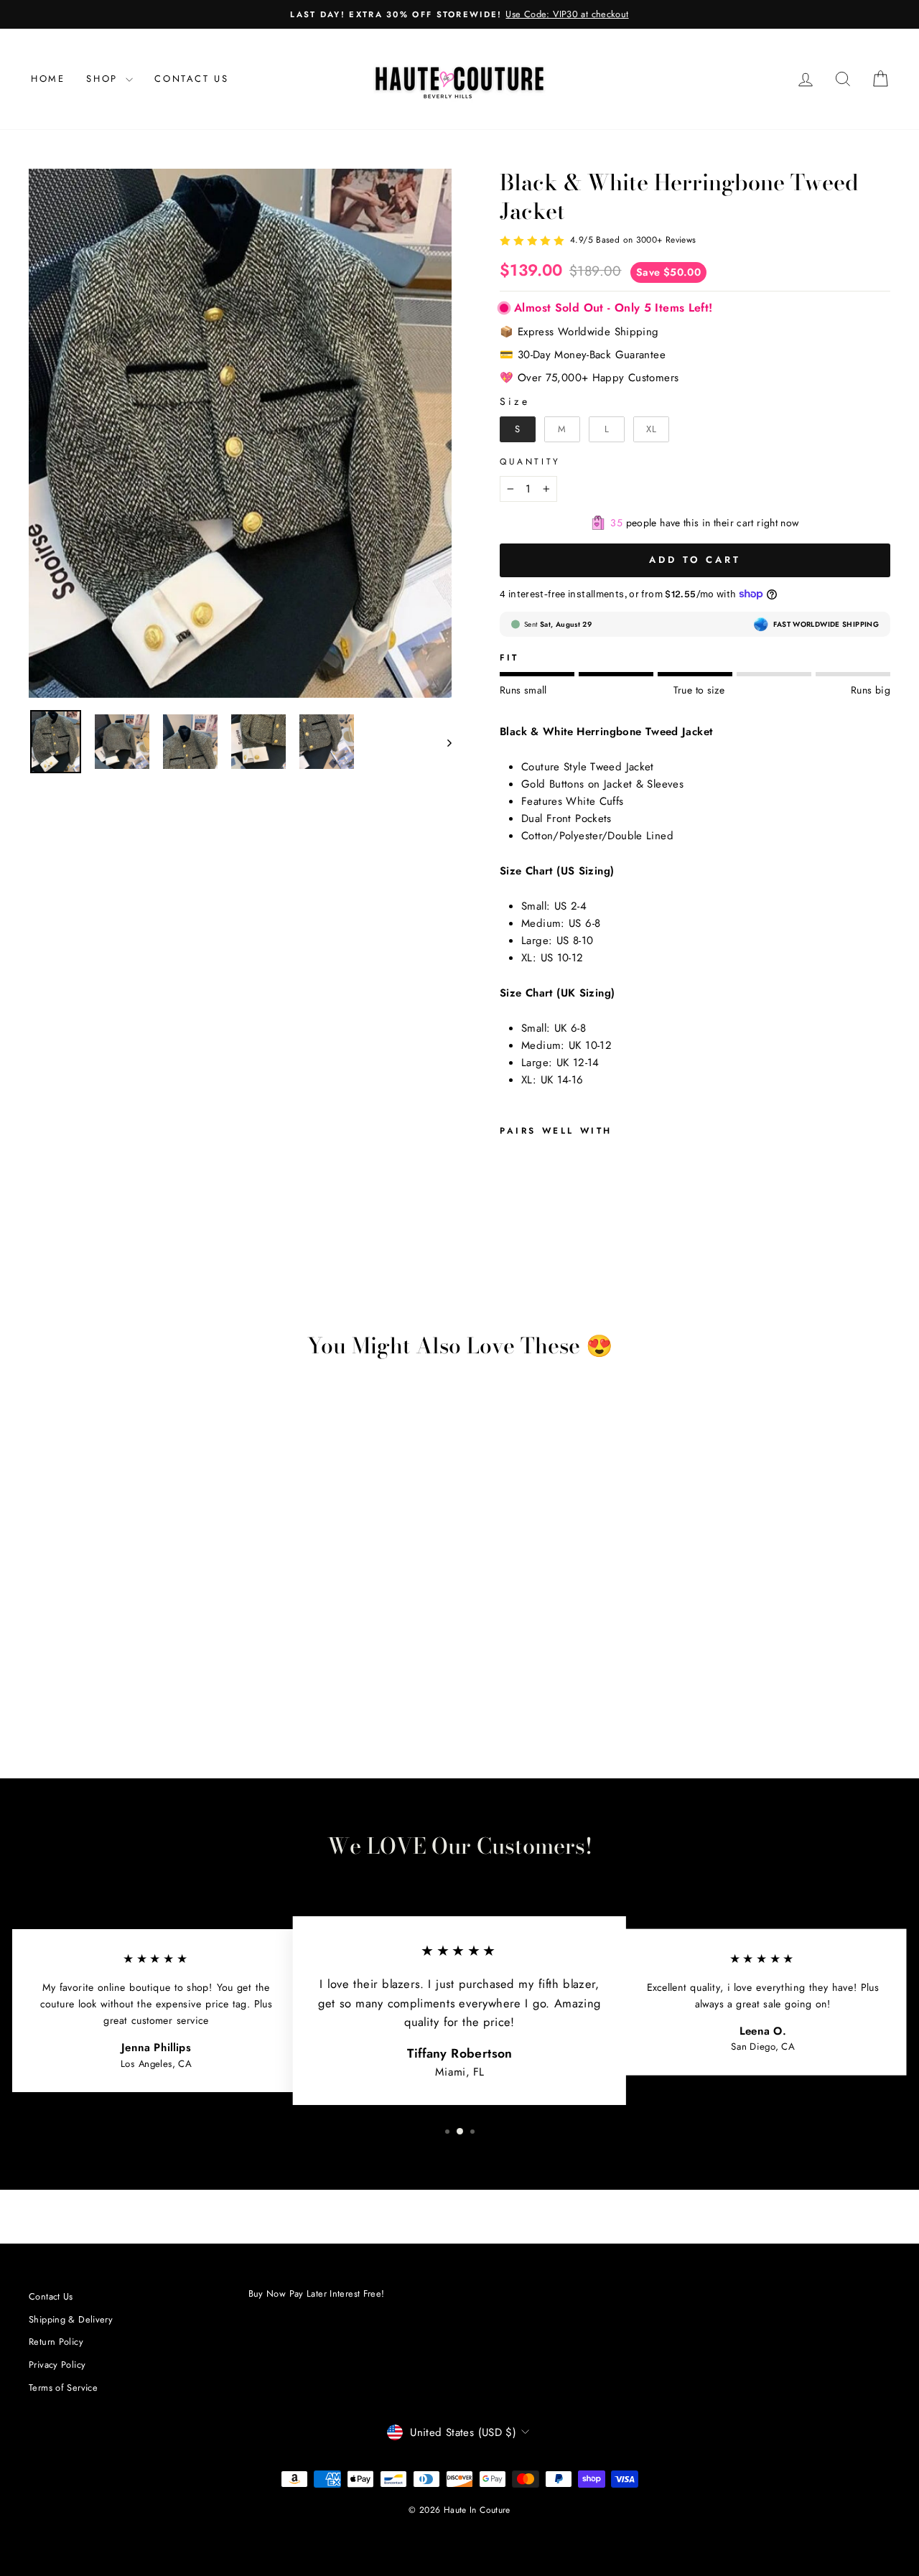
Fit (509, 658)
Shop (104, 79)
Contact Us (191, 79)
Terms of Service (63, 2388)
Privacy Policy (57, 2365)
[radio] (518, 429)
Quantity (530, 462)
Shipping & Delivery (71, 2319)
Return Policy (56, 2342)
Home (48, 79)
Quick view (131, 1633)
